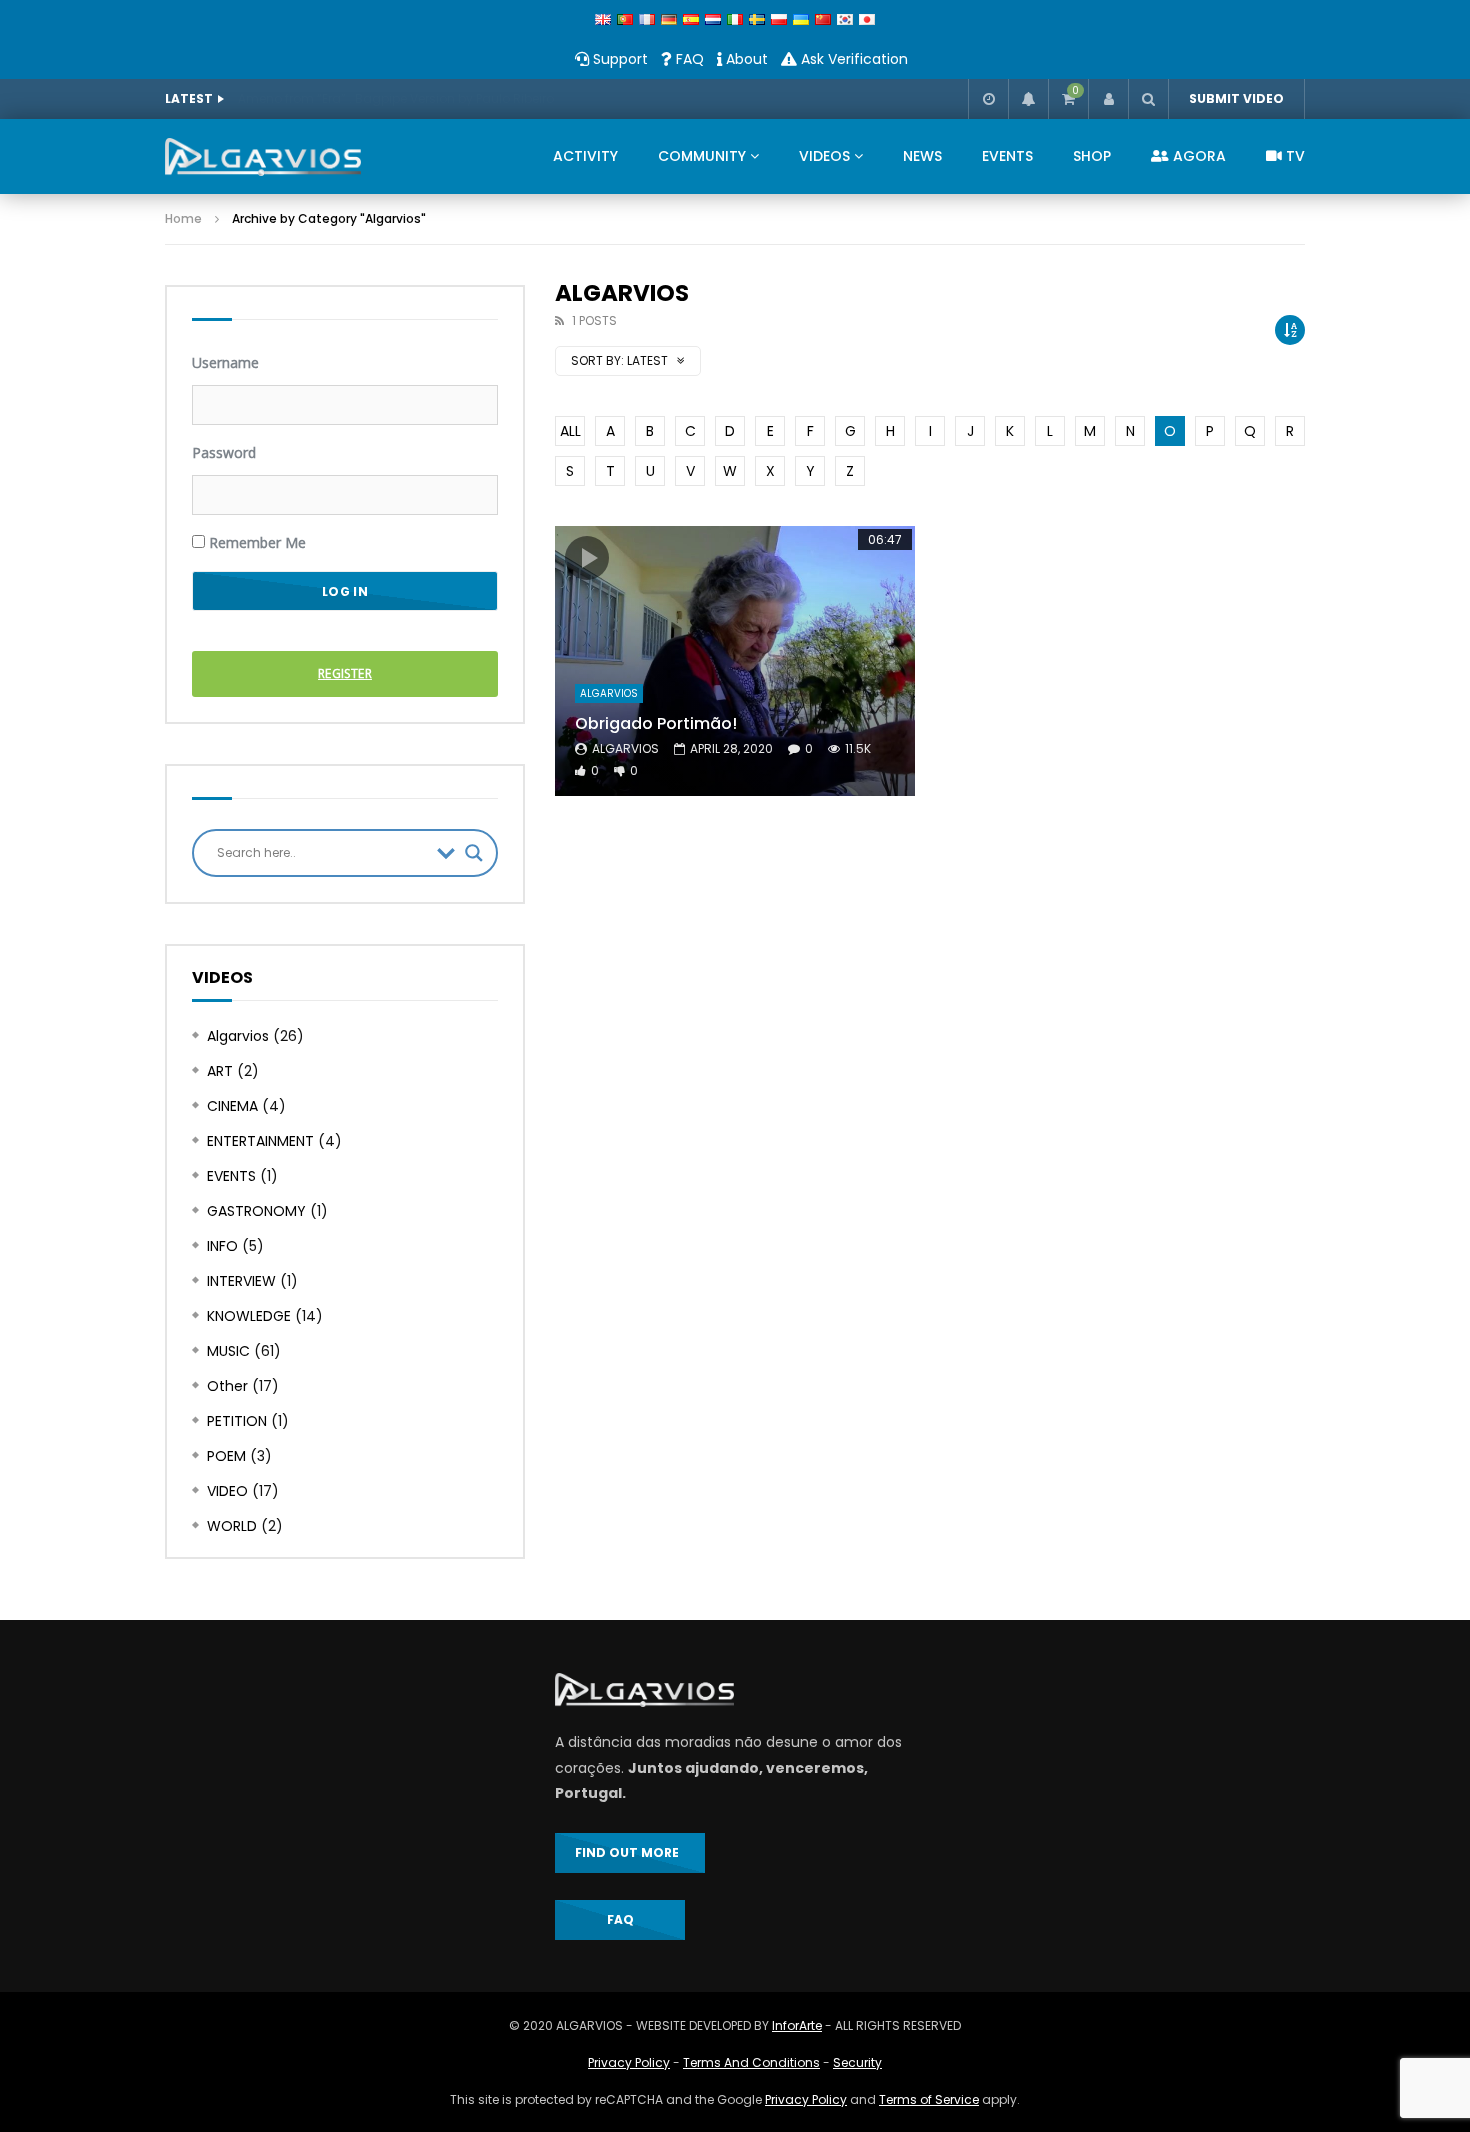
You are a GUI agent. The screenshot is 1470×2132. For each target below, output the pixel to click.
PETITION (237, 1421)
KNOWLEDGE (249, 1316)
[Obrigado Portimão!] (735, 661)
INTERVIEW (241, 1281)
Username (225, 362)
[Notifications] (1028, 99)
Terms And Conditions (751, 2062)
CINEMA (232, 1106)
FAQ (688, 59)
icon (587, 558)
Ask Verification (852, 59)
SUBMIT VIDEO (1236, 98)
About (745, 59)
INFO (222, 1246)
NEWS (922, 156)
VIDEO (227, 1491)
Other (227, 1386)
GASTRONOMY (256, 1211)
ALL (570, 431)
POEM (226, 1456)
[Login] (1108, 99)
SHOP (1092, 156)
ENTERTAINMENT (260, 1141)
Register (345, 673)
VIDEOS (824, 156)
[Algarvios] (263, 157)
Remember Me (255, 542)
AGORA (1197, 156)
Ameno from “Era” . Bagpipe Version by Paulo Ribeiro (396, 98)
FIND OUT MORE (630, 1852)
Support (618, 59)
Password (224, 452)
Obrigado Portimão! (656, 723)
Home (183, 218)
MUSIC (228, 1351)
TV (1293, 156)
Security (857, 2062)
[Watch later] (988, 99)
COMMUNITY (702, 156)
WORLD (232, 1526)
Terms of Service (929, 2099)
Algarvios (609, 693)
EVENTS (1007, 156)
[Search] (1148, 99)
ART (220, 1071)
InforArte (797, 2025)
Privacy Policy (629, 2062)
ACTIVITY (585, 156)
